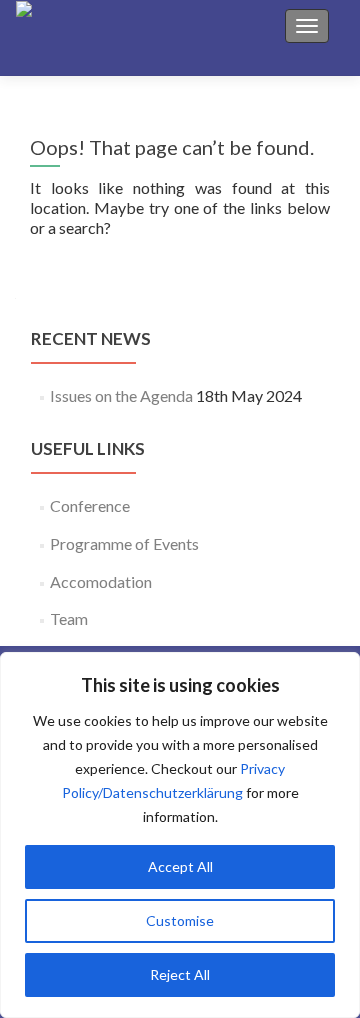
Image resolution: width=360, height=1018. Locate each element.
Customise (180, 920)
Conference (90, 505)
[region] (180, 835)
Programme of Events (124, 543)
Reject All (180, 974)
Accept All (180, 866)
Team (69, 618)
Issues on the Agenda (121, 395)
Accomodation (101, 581)
